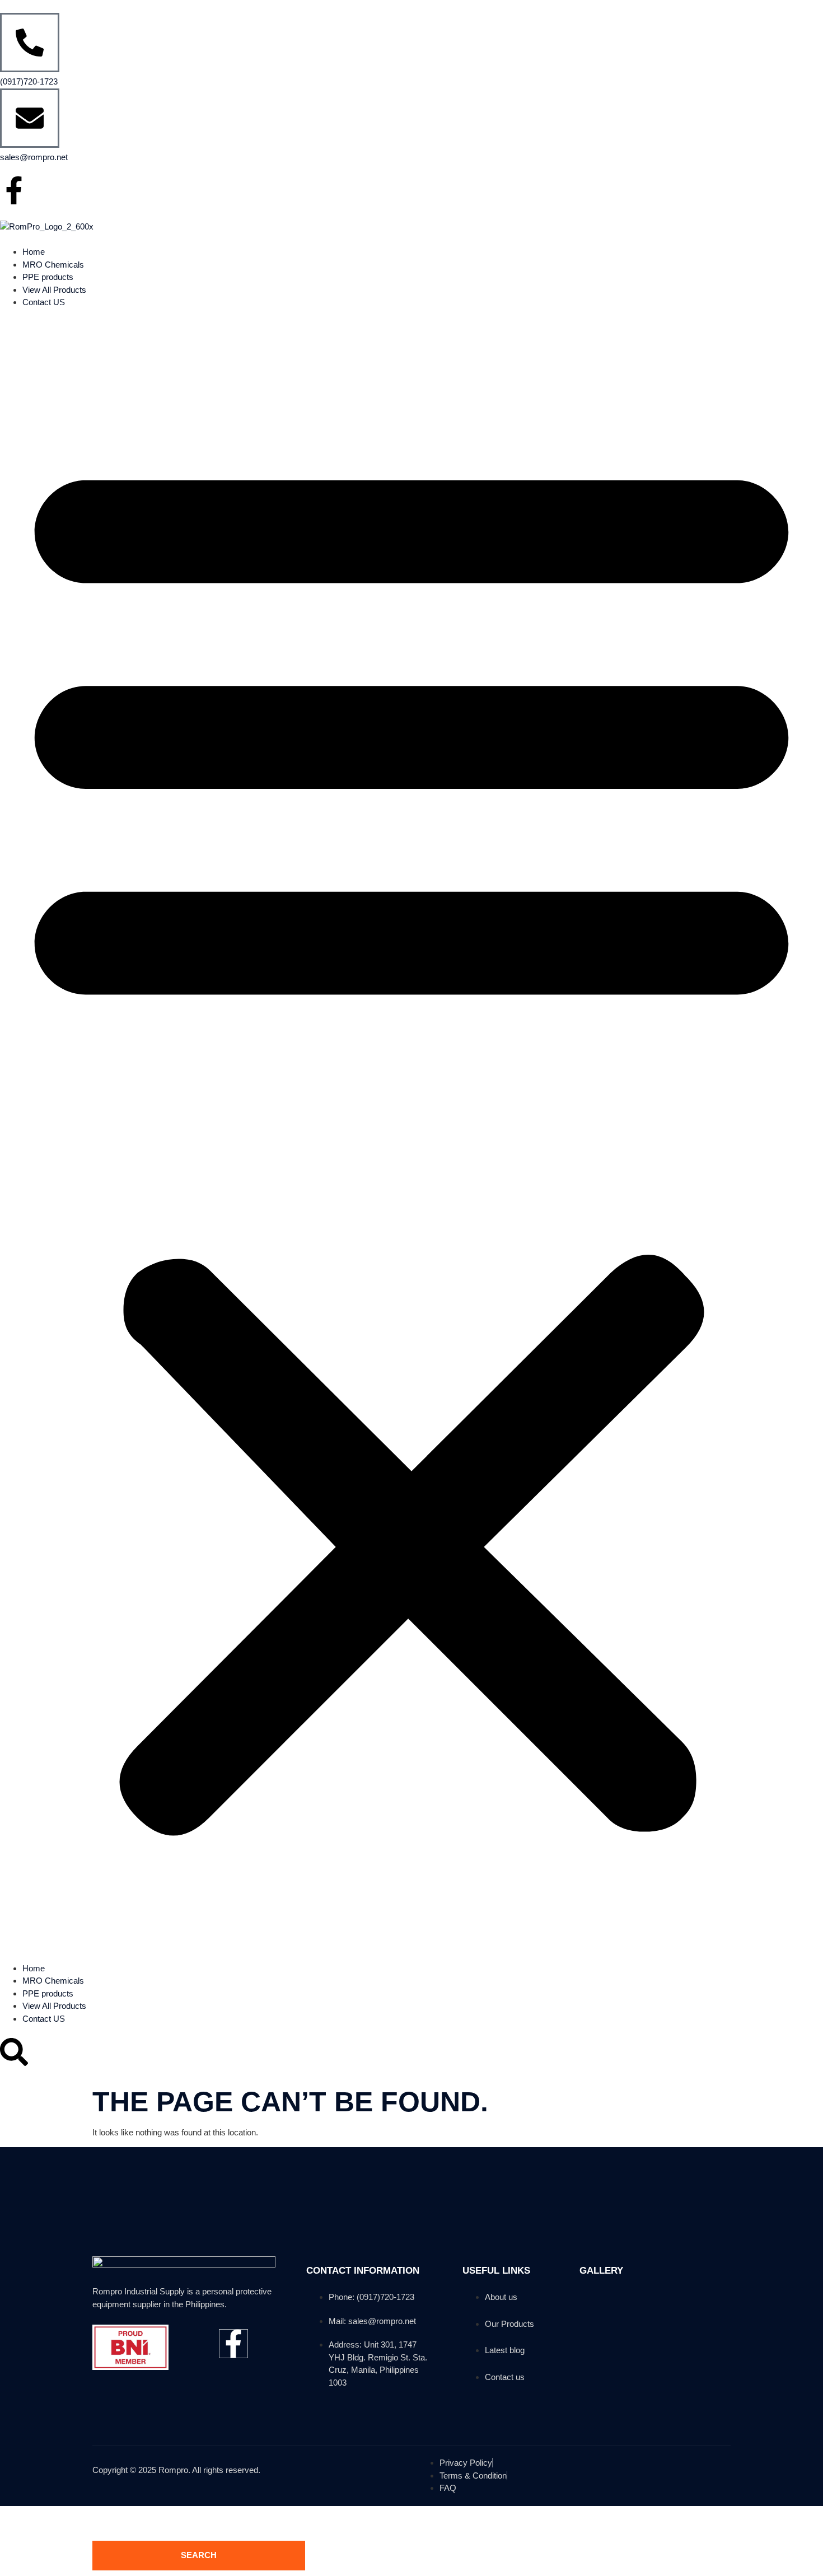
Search (199, 2555)
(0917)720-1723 (29, 81)
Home (34, 252)
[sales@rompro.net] (30, 118)
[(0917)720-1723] (30, 43)
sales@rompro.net (34, 157)
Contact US (44, 302)
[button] (411, 1136)
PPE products (48, 277)
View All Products (54, 290)
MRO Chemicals (53, 265)
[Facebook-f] (14, 190)
